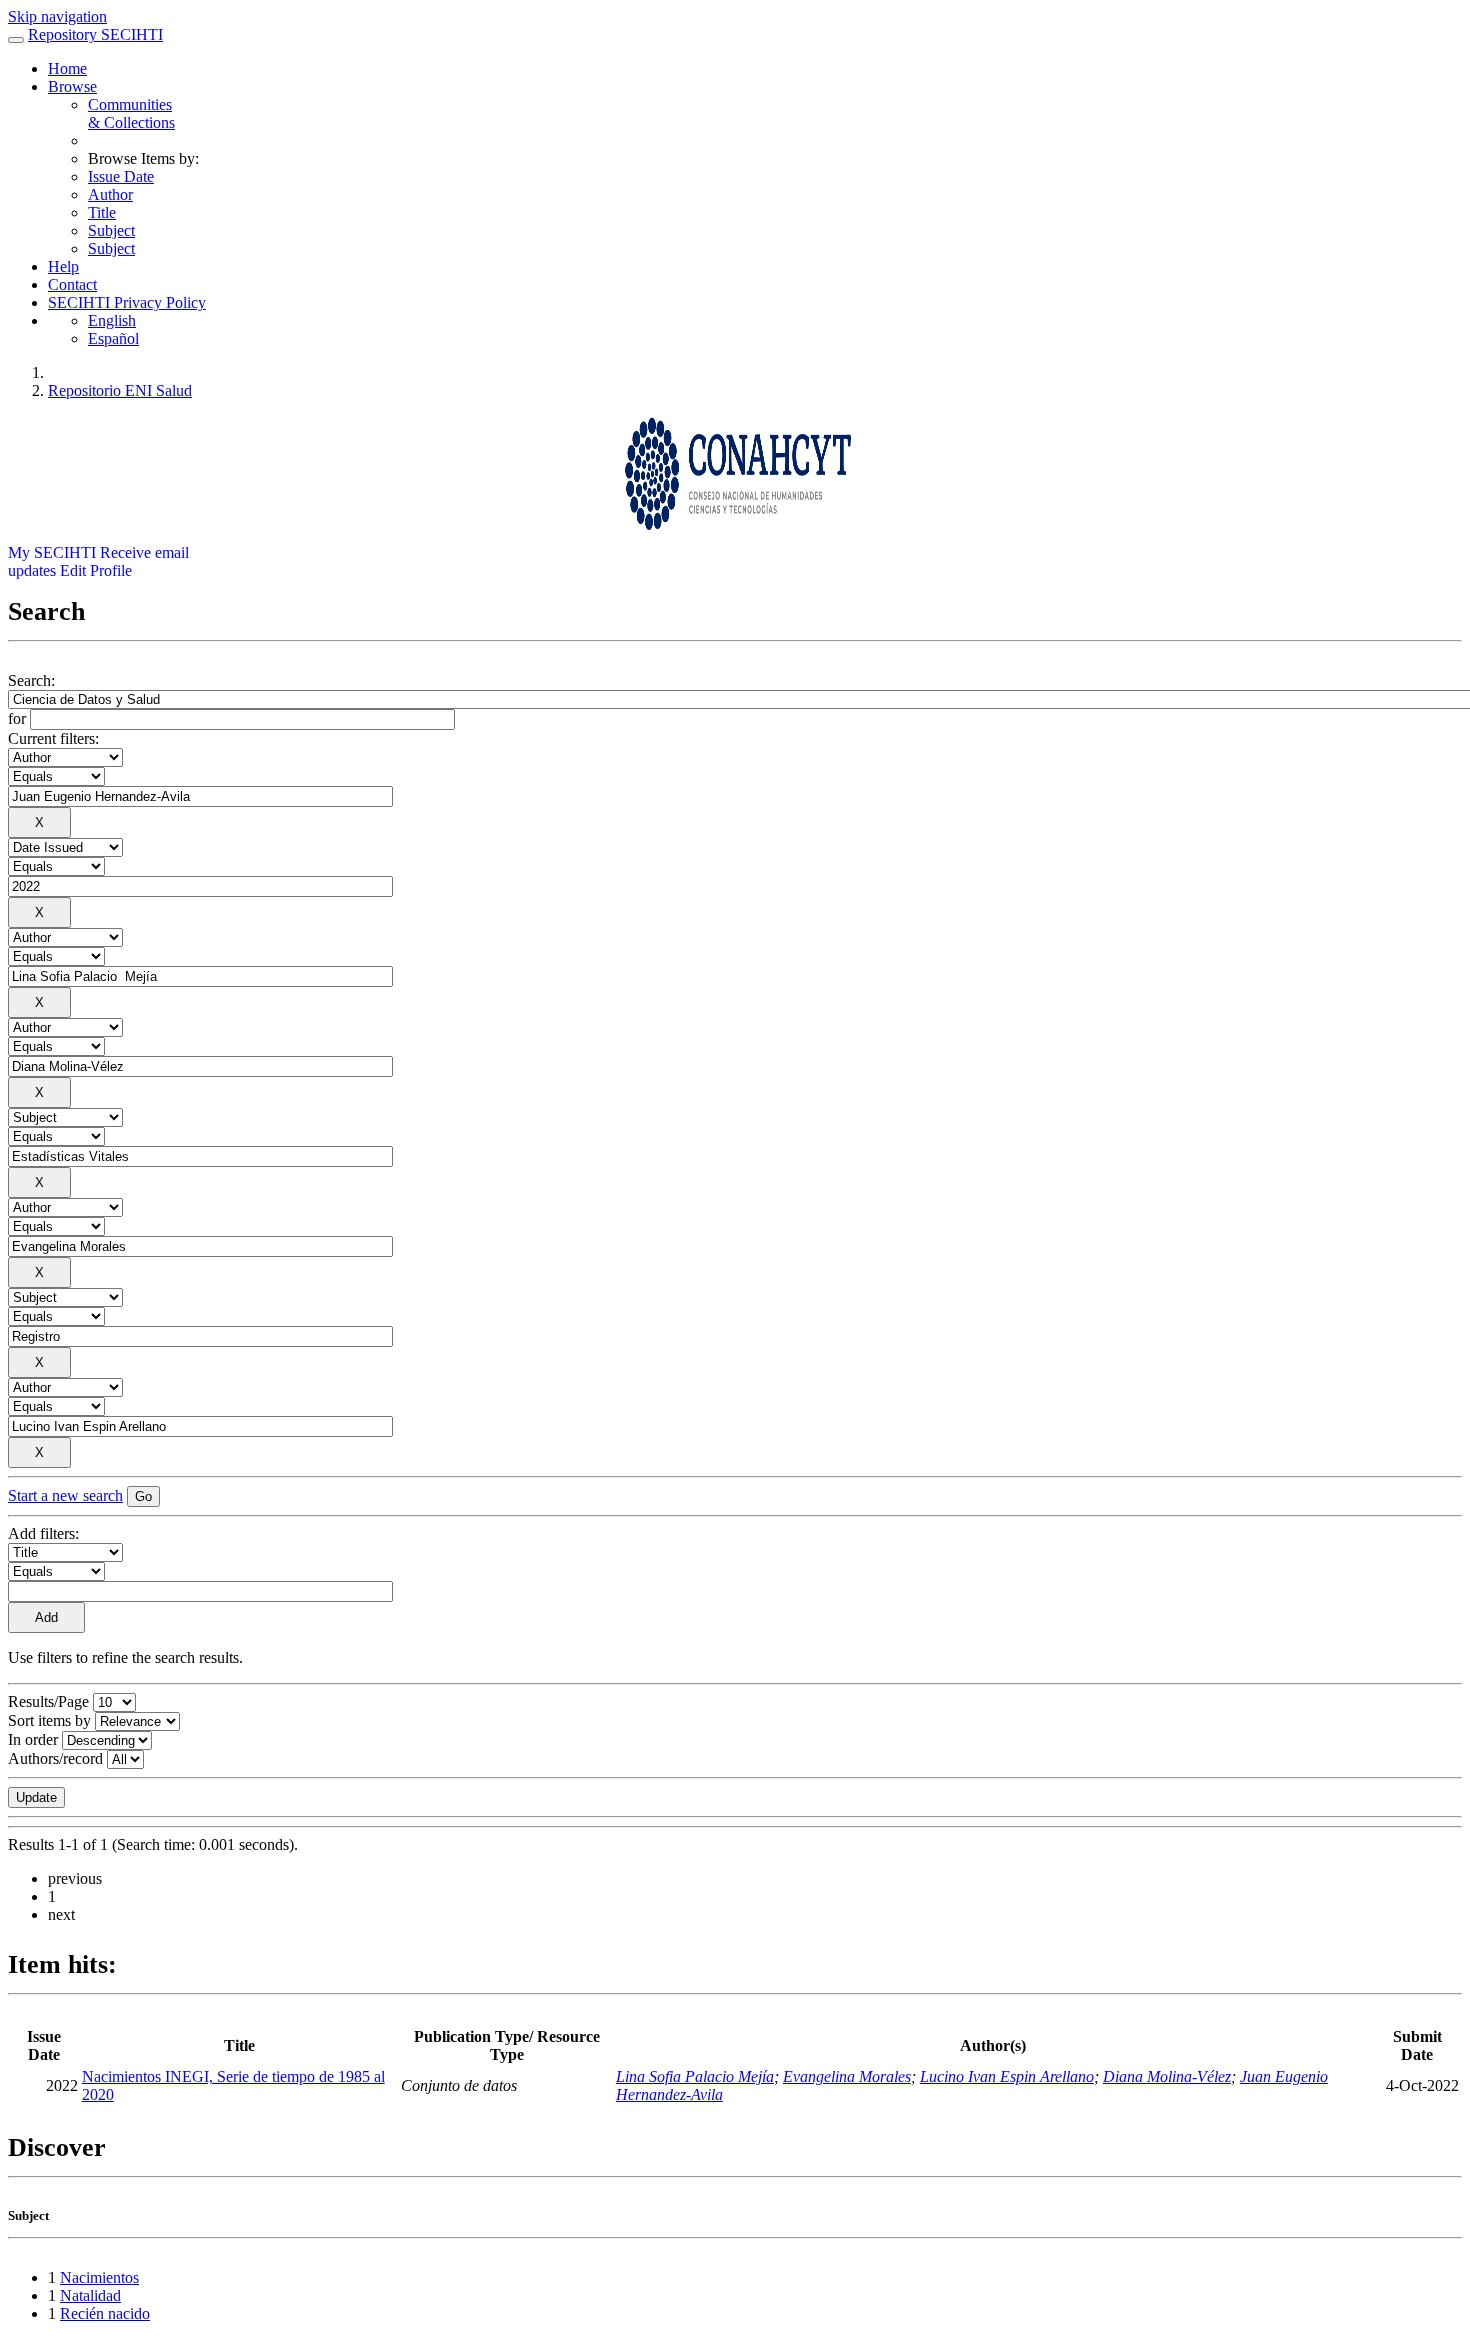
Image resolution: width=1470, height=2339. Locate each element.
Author (110, 194)
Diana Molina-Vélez (1167, 2076)
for (17, 718)
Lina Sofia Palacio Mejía (695, 2076)
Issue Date (121, 176)
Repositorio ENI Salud (120, 390)
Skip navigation (57, 16)
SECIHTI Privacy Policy (127, 302)
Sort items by (49, 1720)
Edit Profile (96, 570)
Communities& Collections (131, 113)
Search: (31, 680)
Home (67, 68)
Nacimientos (99, 2277)
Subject (111, 230)
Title (102, 212)
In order (33, 1739)
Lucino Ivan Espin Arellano (1007, 2076)
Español (113, 338)
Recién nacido (105, 2313)
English (112, 320)
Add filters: (43, 1533)
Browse (72, 86)
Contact (72, 284)
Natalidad (90, 2295)
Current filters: (53, 738)
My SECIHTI (52, 552)
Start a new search (65, 1495)
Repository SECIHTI (95, 34)
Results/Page (48, 1701)
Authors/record (55, 1758)
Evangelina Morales (847, 2076)
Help (63, 266)
